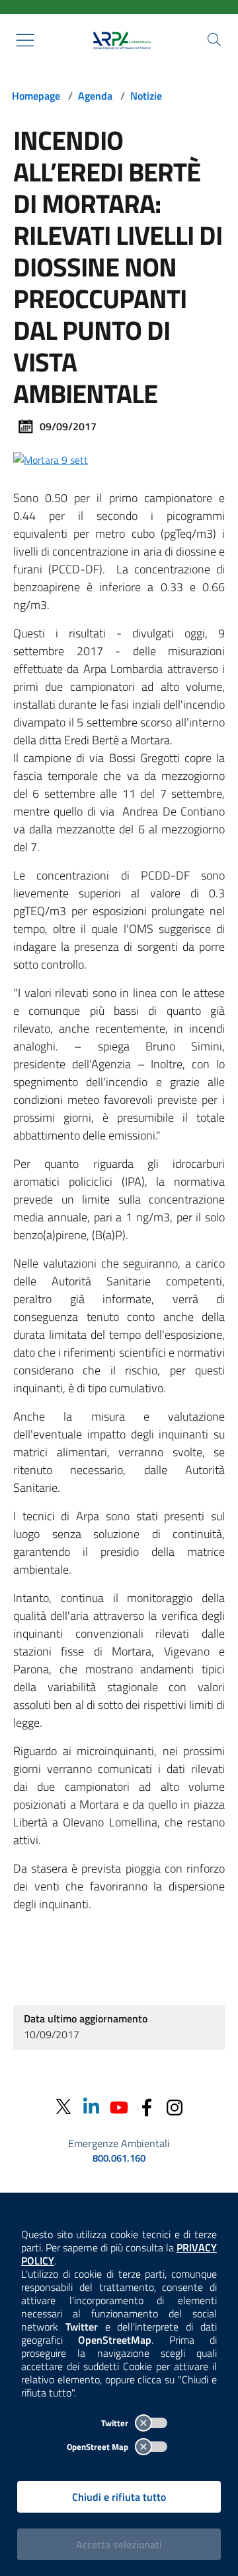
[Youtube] (119, 2107)
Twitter (116, 2423)
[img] (51, 459)
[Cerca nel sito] (214, 40)
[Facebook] (147, 2107)
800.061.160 (119, 2158)
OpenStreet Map (99, 2447)
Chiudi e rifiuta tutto (119, 2497)
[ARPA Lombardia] (119, 40)
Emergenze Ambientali (119, 2143)
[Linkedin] (91, 2107)
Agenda (95, 96)
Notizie (146, 96)
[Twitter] (63, 2107)
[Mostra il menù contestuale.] (25, 40)
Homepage (36, 96)
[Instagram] (175, 2107)
